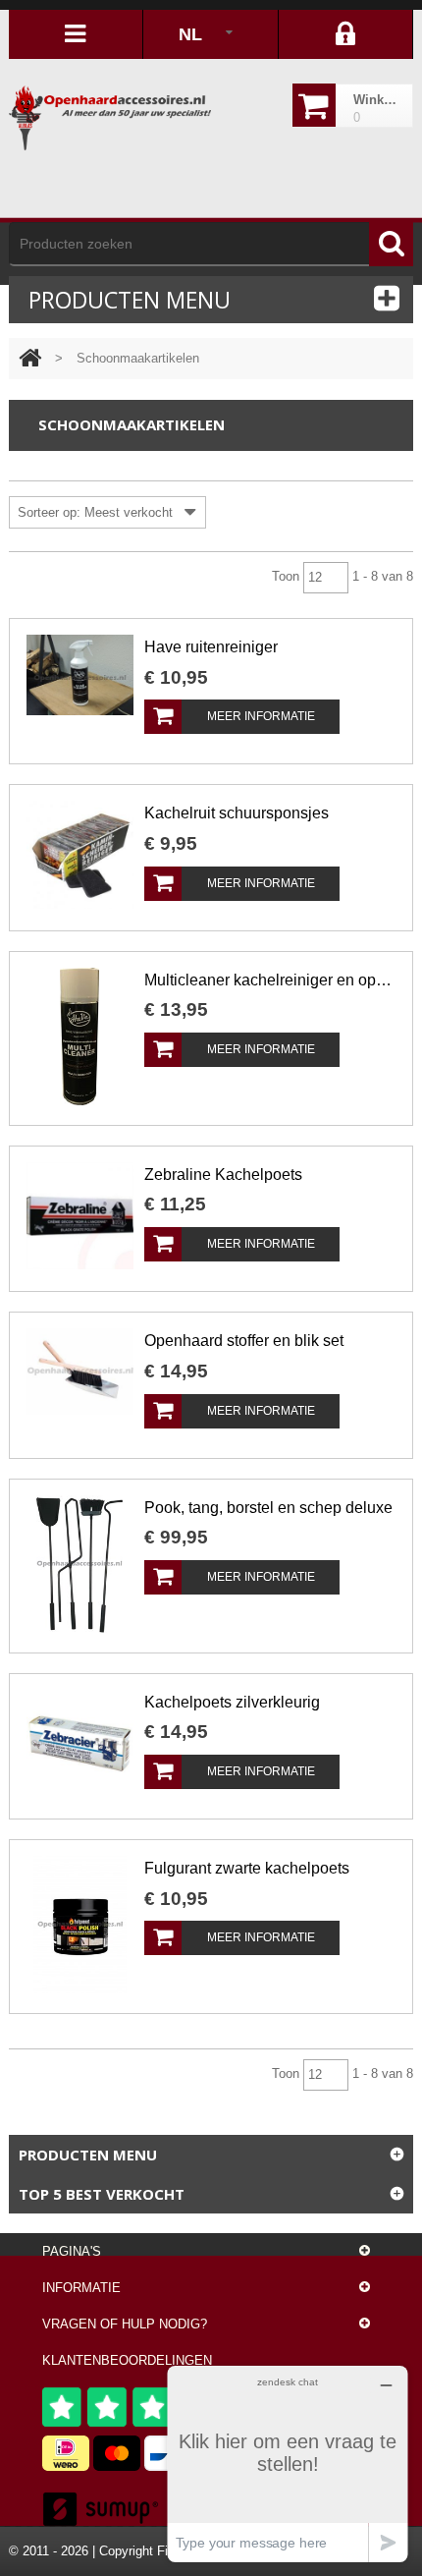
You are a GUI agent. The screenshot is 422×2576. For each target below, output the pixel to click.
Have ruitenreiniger (211, 647)
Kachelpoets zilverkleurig (232, 1702)
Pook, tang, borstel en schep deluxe (268, 1508)
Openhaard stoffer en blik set (244, 1341)
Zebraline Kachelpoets (223, 1175)
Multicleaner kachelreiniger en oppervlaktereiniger (270, 980)
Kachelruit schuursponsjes (237, 813)
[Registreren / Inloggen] (346, 34)
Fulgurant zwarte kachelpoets (247, 1868)
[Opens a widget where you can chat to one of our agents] (288, 2464)
